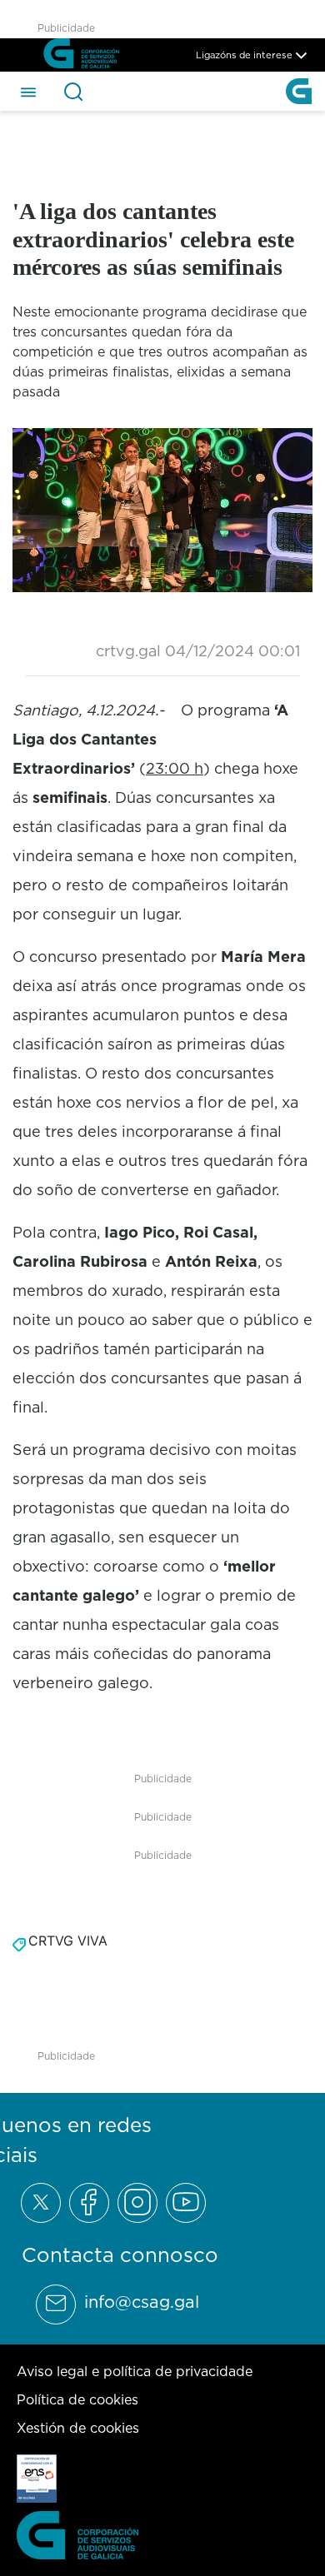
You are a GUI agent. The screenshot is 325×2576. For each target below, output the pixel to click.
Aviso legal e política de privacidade (135, 2371)
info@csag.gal (142, 2302)
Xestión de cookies (78, 2428)
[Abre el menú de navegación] (28, 91)
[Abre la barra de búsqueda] (73, 92)
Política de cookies (77, 2399)
